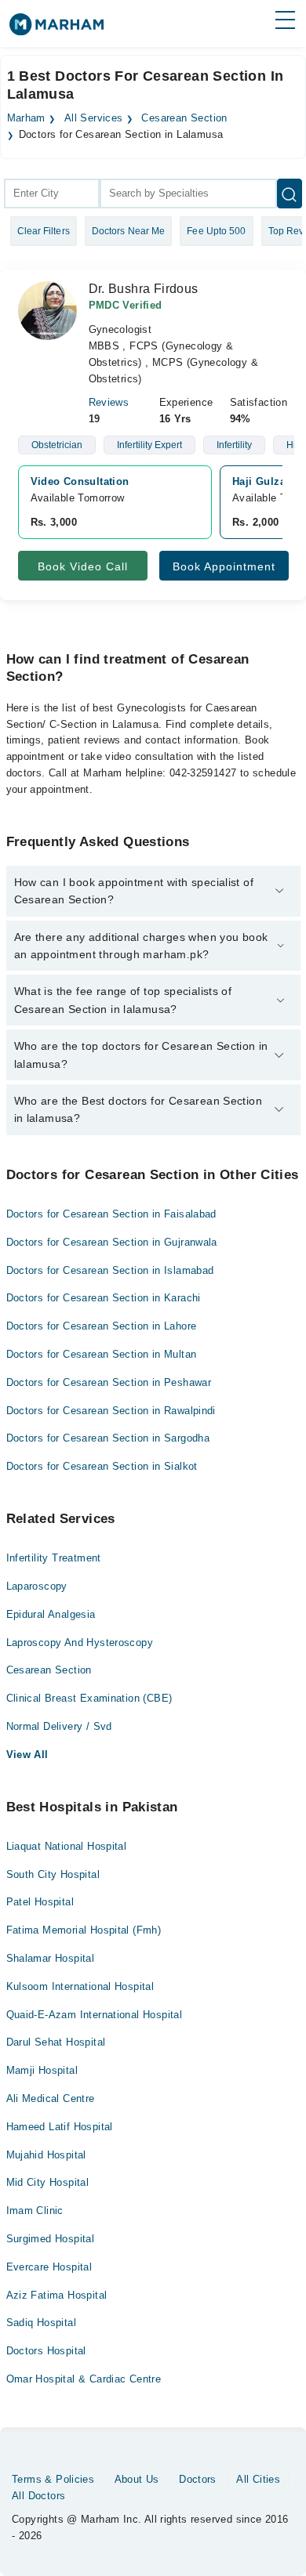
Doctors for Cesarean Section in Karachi (104, 1298)
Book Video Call (83, 566)
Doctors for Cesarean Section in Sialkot (102, 1466)
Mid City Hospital (48, 2182)
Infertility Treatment (54, 1558)
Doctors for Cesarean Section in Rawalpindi (111, 1411)
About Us (137, 2479)
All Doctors (38, 2496)
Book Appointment (224, 566)
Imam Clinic (35, 2211)
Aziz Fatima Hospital (57, 2295)
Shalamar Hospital (51, 1958)
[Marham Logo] (56, 29)
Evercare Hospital (49, 2267)
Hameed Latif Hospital (60, 2127)
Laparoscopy (37, 1586)
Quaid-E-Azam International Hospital (95, 2015)
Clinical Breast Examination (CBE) (89, 1698)
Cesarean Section (184, 118)
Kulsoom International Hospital (80, 1986)
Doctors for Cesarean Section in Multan (102, 1354)
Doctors (198, 2479)
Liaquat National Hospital (67, 1846)
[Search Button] (290, 194)
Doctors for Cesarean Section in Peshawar (109, 1382)
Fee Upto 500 (216, 231)
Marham (26, 118)
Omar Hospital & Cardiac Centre (84, 2379)
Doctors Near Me (129, 231)
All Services (94, 118)
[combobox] (52, 194)
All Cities (258, 2479)
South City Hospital (53, 1874)
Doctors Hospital (46, 2351)
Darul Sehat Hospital (56, 2042)
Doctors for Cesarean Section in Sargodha (108, 1438)
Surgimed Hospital (51, 2239)
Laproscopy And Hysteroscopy (80, 1643)
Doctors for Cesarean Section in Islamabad (110, 1270)
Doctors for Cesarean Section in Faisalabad (111, 1214)
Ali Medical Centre (51, 2098)
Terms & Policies (53, 2479)
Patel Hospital (40, 1902)
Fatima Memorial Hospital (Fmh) (84, 1930)
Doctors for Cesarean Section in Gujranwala (112, 1242)
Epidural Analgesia (51, 1614)
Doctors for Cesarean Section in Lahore (102, 1326)
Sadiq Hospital (41, 2323)
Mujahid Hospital (46, 2155)
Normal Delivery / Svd (59, 1726)
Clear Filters (44, 231)
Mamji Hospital (42, 2070)
